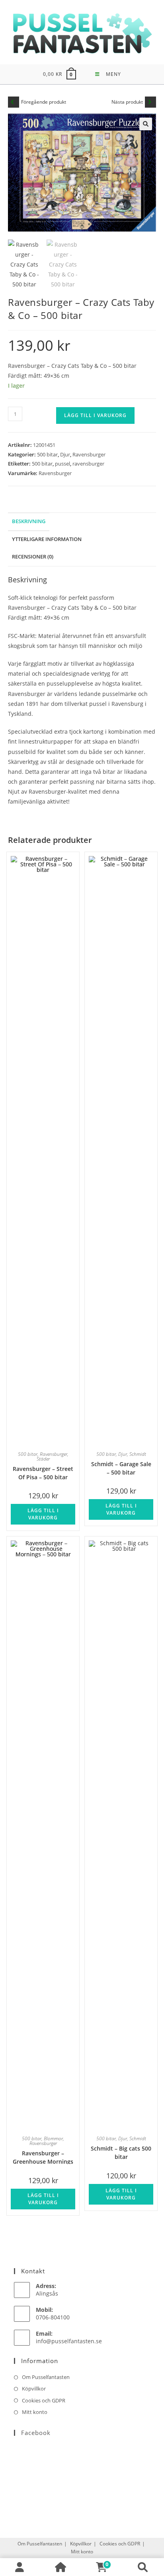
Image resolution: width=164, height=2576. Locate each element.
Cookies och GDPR (44, 2400)
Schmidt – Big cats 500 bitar (121, 2152)
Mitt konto (35, 2412)
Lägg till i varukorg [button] (43, 1514)
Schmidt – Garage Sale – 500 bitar (121, 1468)
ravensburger (88, 464)
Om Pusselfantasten (46, 2377)
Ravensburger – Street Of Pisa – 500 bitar (43, 1472)
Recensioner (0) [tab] (33, 557)
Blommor (53, 2138)
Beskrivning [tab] (29, 521)
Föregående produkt (44, 102)
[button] (146, 124)
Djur (65, 454)
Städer (43, 1459)
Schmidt (138, 1454)
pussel (62, 464)
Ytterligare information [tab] (47, 539)
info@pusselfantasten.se (69, 2341)
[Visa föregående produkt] (14, 102)
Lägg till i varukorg (95, 415)
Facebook (36, 2433)
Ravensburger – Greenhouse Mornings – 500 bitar (43, 2157)
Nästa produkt (127, 102)
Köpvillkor (34, 2389)
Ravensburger (89, 454)
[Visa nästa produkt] (150, 102)
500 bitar (47, 454)
